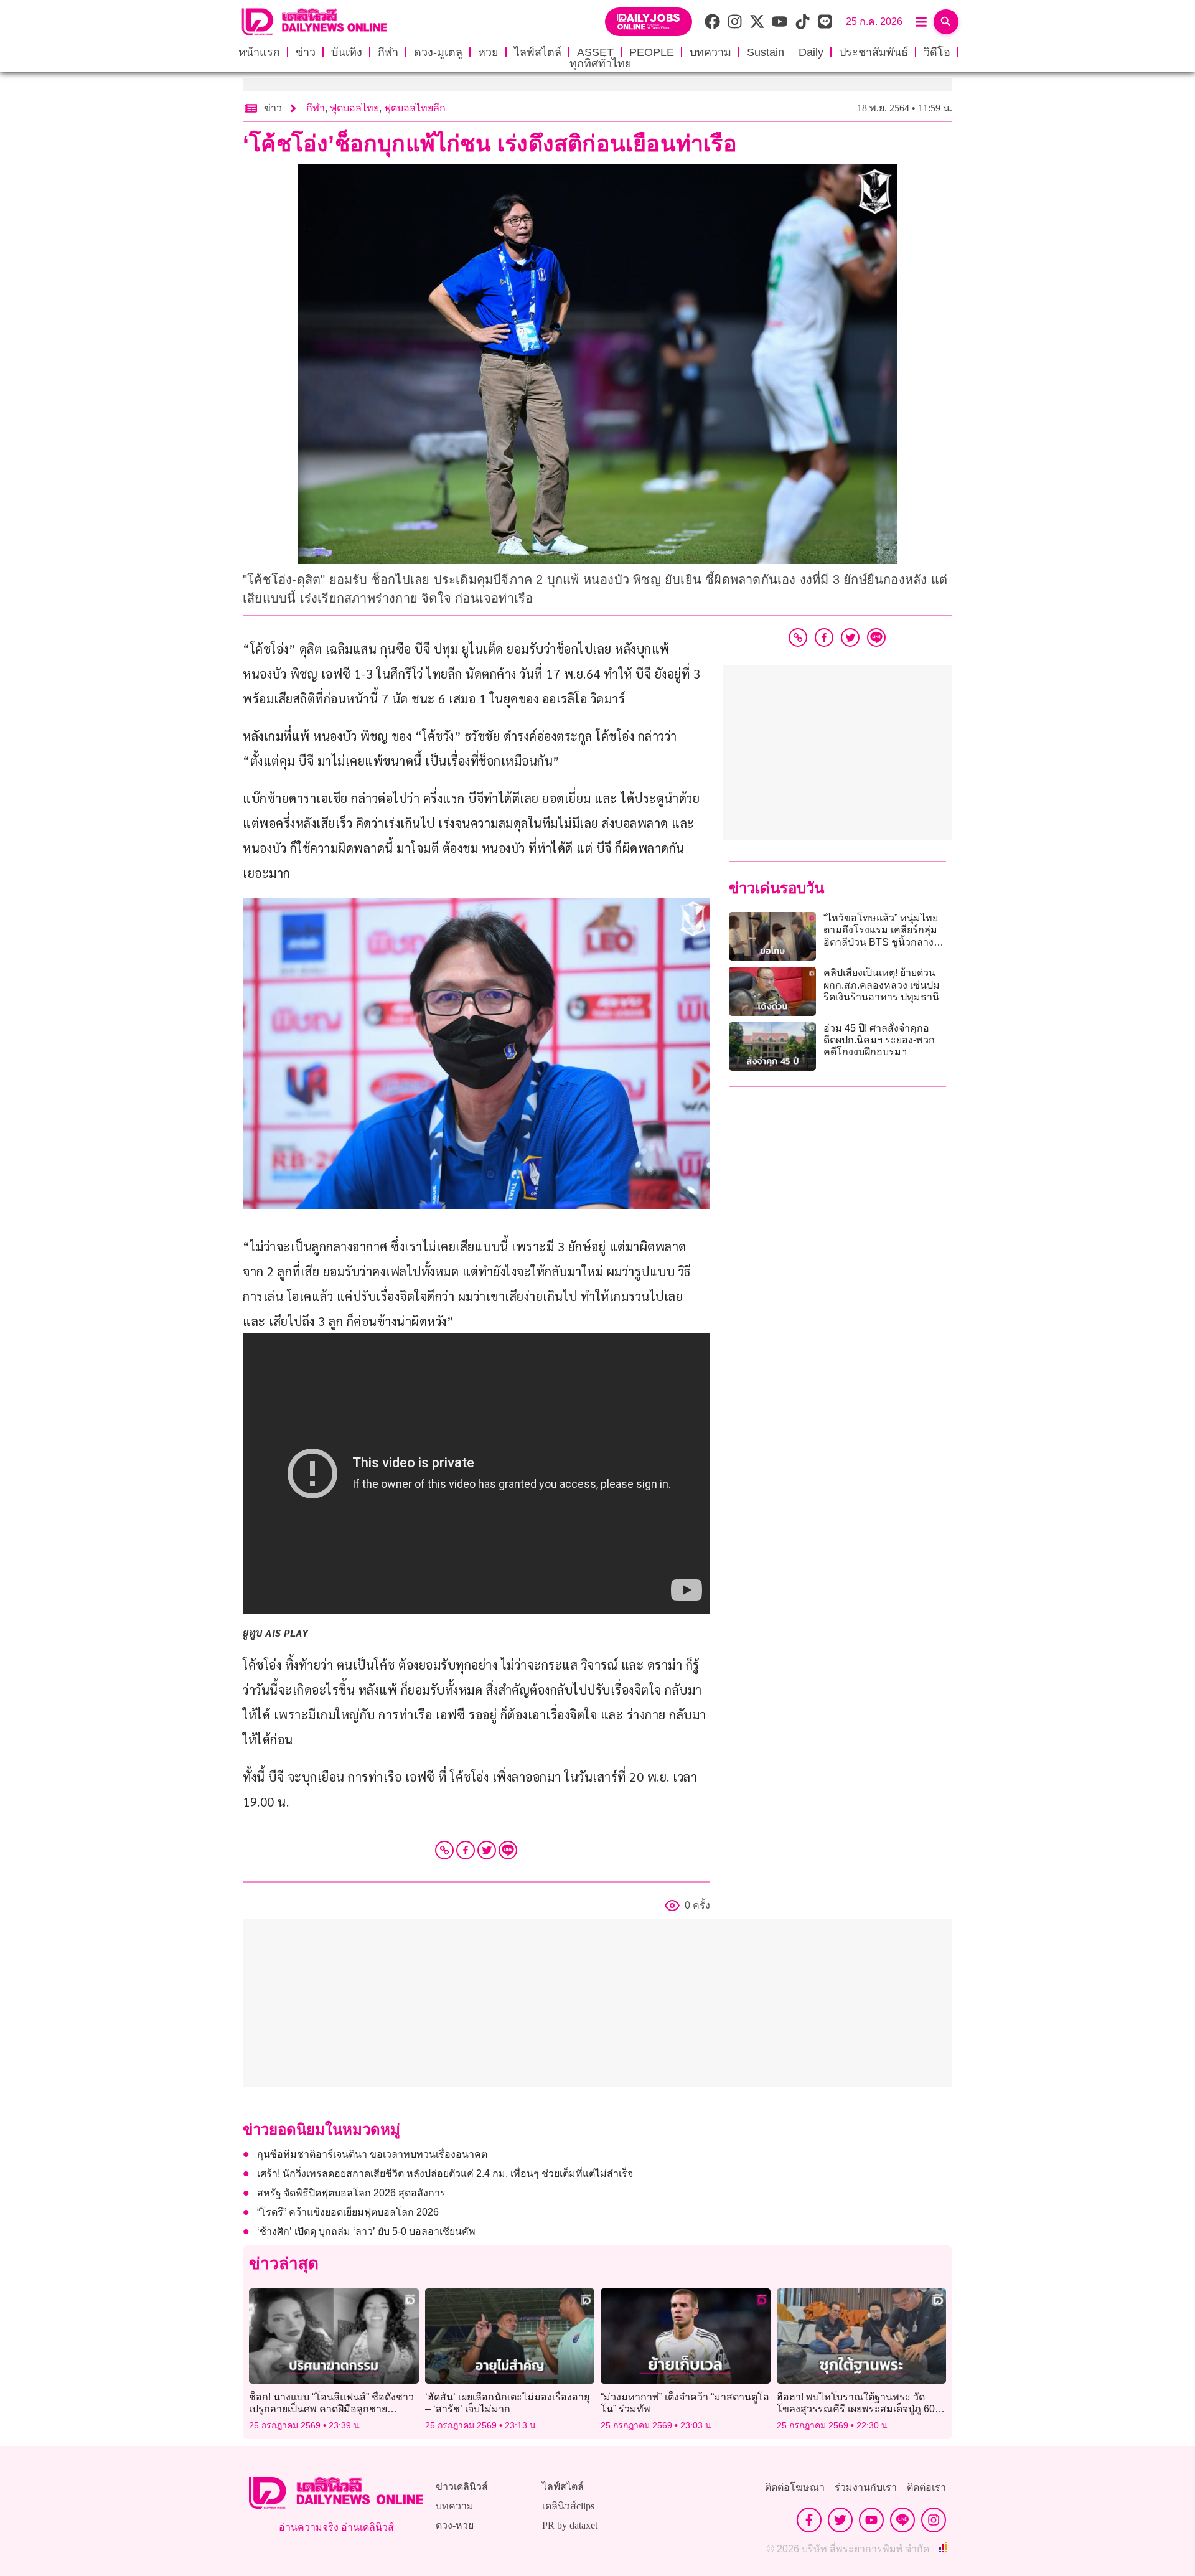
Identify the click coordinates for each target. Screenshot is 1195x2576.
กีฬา (388, 52)
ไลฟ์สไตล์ (538, 52)
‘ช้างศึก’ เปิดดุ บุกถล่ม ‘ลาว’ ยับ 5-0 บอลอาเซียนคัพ (366, 2231)
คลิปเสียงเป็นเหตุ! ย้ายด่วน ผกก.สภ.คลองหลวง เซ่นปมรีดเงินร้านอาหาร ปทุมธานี (882, 985)
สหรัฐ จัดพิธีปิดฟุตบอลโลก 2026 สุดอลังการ (351, 2193)
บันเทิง (347, 52)
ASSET (595, 52)
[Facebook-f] (809, 2520)
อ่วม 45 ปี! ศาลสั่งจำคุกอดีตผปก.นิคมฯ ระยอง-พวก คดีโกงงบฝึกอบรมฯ (879, 1040)
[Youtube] (871, 2520)
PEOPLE (652, 52)
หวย (488, 52)
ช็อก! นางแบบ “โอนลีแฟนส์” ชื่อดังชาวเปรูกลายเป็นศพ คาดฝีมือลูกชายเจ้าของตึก (331, 2409)
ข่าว (306, 52)
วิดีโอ (937, 52)
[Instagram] (934, 2520)
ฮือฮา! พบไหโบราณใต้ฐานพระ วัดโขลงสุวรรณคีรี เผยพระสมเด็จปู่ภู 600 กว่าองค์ (859, 2409)
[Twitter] (487, 1850)
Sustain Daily (785, 52)
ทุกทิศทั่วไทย (601, 63)
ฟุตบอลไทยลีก (415, 108)
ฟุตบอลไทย (354, 108)
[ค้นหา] (946, 22)
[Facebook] (466, 1850)
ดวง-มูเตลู (438, 52)
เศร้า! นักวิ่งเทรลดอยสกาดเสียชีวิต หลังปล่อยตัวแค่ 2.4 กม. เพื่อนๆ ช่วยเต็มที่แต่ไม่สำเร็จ (445, 2174)
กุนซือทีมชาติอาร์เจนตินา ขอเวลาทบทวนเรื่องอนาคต (372, 2154)
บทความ (710, 52)
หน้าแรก (259, 52)
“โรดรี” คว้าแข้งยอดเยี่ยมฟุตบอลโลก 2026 (348, 2212)
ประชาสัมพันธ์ (874, 52)
